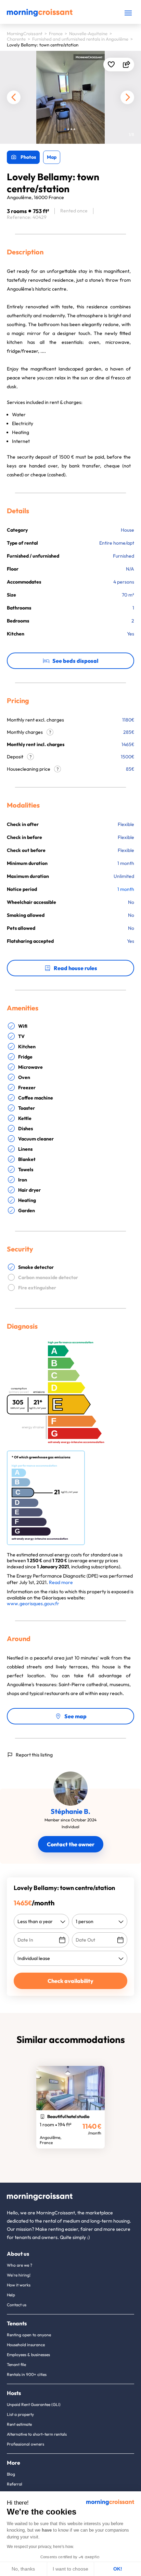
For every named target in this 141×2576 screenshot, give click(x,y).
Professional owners (25, 2444)
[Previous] (14, 97)
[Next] (127, 97)
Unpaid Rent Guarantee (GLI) (34, 2404)
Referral (15, 2484)
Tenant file (16, 2364)
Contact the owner (71, 1844)
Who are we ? (20, 2265)
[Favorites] (111, 65)
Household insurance (26, 2345)
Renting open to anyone (29, 2335)
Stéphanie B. (70, 1811)
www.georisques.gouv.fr (33, 1604)
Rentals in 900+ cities (27, 2374)
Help (11, 2295)
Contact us (17, 2305)
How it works (19, 2285)
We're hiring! (19, 2275)
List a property (20, 2414)
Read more (61, 1582)
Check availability (70, 1981)
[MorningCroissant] (40, 15)
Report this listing (34, 1755)
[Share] (126, 65)
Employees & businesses (28, 2355)
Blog (11, 2474)
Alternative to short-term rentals (37, 2434)
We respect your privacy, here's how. (40, 2547)
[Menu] (128, 13)
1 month (126, 889)
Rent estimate (19, 2424)
